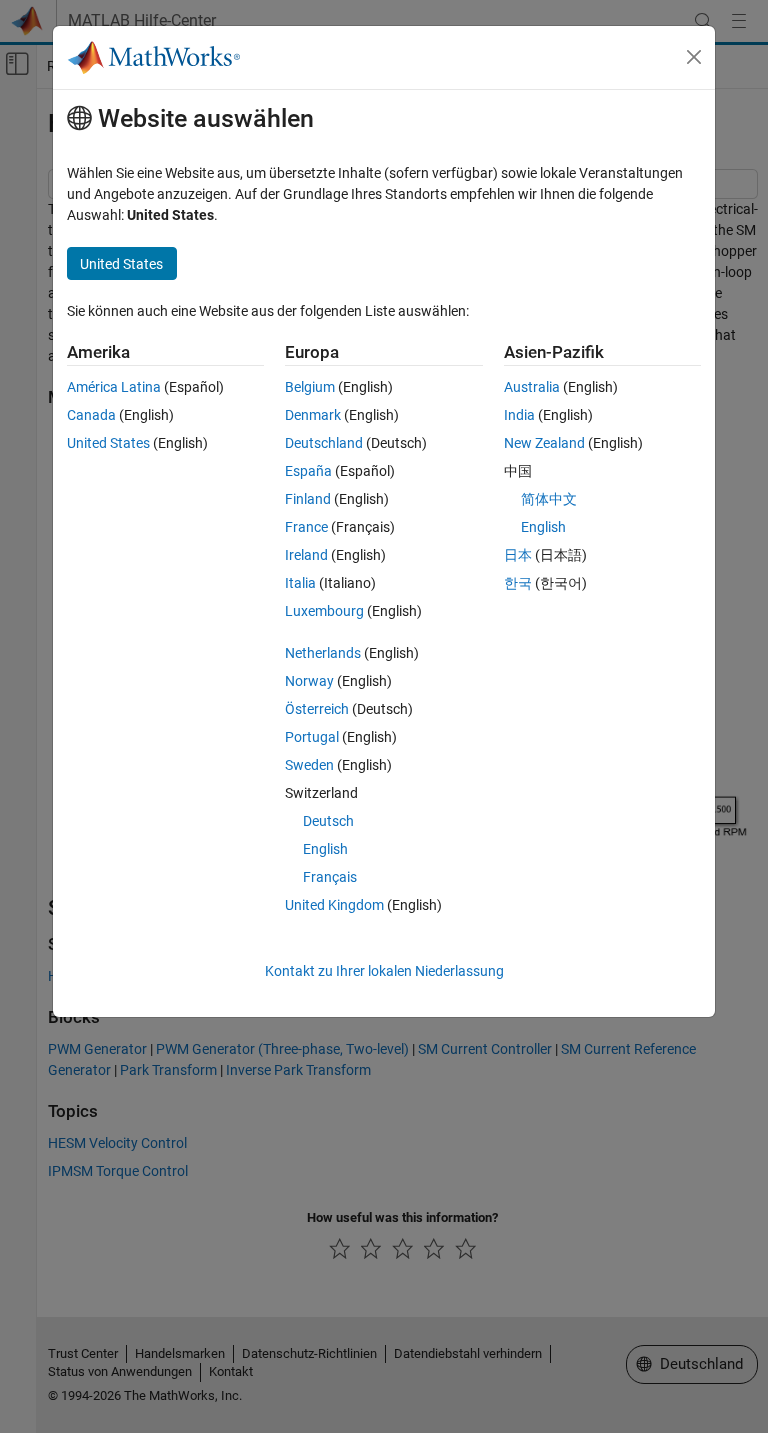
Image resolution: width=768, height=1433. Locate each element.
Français (330, 877)
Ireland (306, 555)
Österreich (317, 709)
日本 (518, 555)
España (308, 471)
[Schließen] (694, 57)
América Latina (114, 387)
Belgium (310, 387)
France (306, 527)
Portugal (312, 737)
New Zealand (544, 443)
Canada (91, 415)
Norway (309, 681)
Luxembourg (324, 611)
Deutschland (324, 443)
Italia (300, 583)
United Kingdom (334, 905)
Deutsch (328, 821)
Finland (308, 499)
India (519, 415)
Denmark (313, 415)
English (325, 849)
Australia (532, 387)
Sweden (309, 765)
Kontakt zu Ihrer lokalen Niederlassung (384, 971)
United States (108, 443)
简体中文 (549, 499)
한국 (518, 583)
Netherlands (323, 653)
